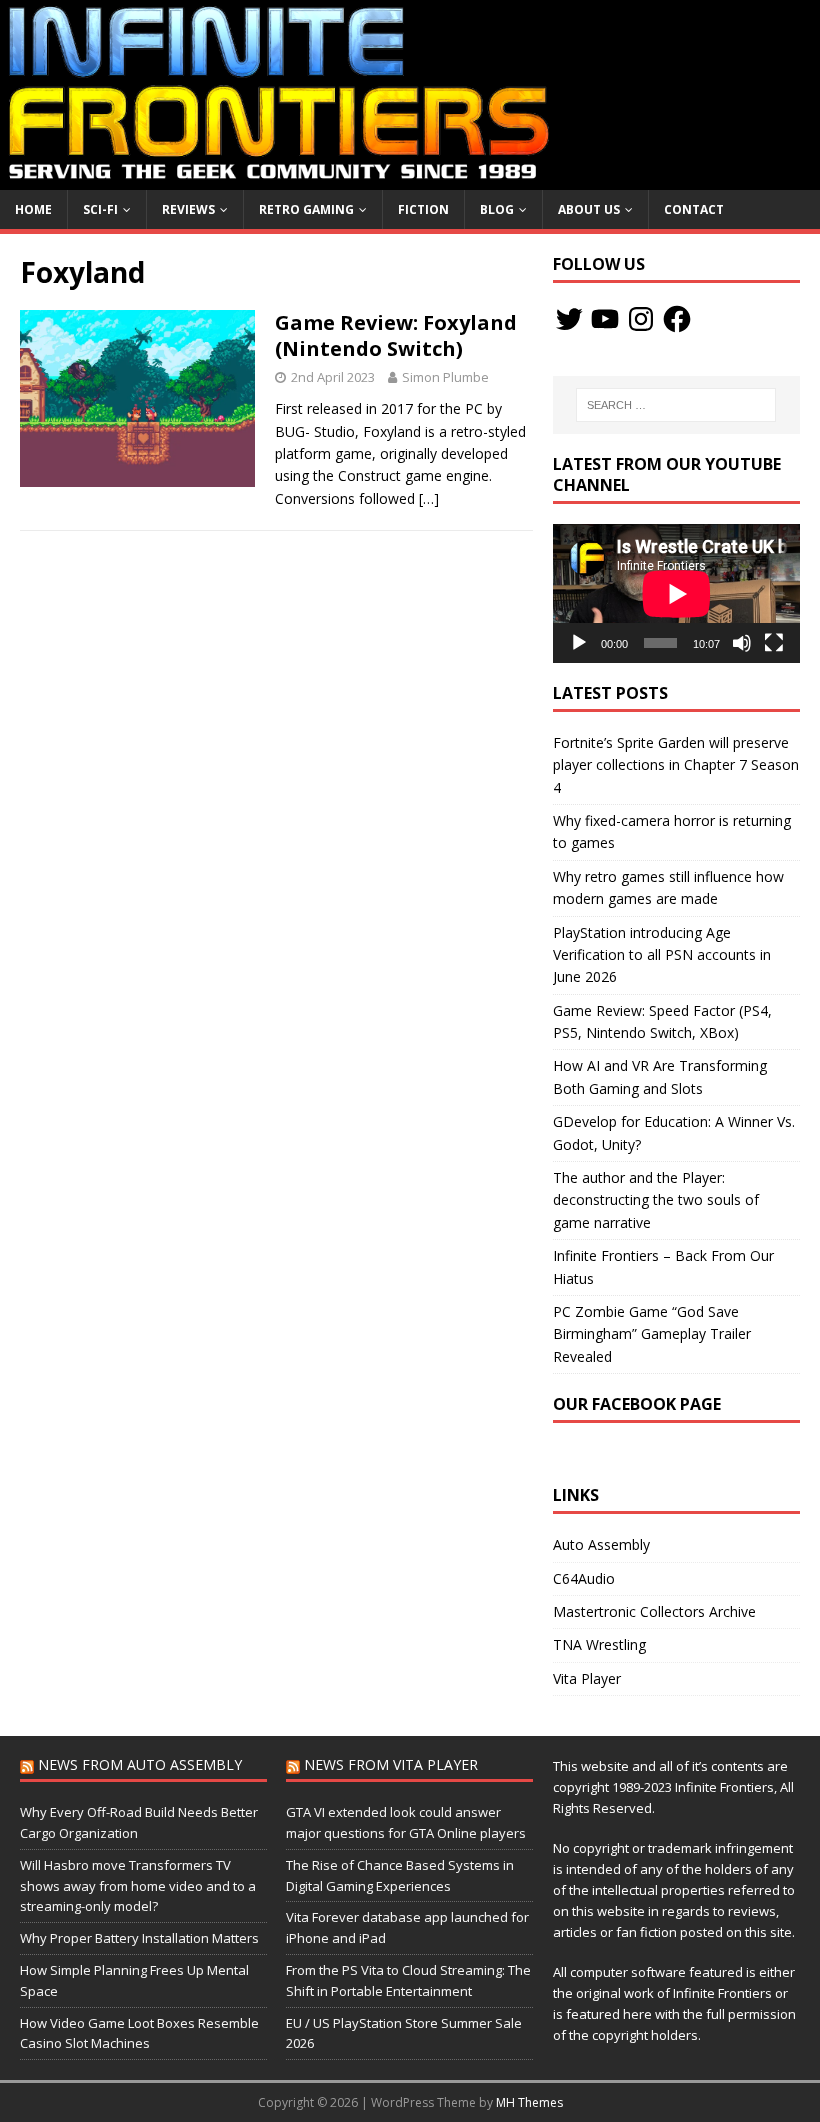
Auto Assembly (601, 1544)
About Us (589, 209)
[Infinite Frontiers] (410, 177)
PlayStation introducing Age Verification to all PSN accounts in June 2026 (662, 955)
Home (33, 209)
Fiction (423, 209)
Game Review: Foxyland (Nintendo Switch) (396, 335)
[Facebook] (677, 319)
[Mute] (742, 643)
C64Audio (584, 1578)
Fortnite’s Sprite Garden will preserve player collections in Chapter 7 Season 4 (676, 765)
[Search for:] (676, 405)
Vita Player (587, 1678)
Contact (694, 209)
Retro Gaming (306, 209)
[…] (429, 498)
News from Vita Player (391, 1764)
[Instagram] (641, 319)
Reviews (188, 209)
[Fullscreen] (774, 643)
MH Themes (529, 2102)
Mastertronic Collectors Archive (654, 1611)
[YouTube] (605, 319)
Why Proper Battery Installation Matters (139, 1938)
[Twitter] (569, 319)
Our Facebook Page (637, 1404)
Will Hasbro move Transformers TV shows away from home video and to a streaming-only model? (138, 1886)
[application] (676, 593)
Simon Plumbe (445, 377)
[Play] (579, 643)
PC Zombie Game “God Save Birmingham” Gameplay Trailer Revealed (652, 1334)
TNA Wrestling (599, 1644)
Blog (497, 209)
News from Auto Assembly (140, 1764)
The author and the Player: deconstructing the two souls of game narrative (656, 1200)
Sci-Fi (100, 209)
